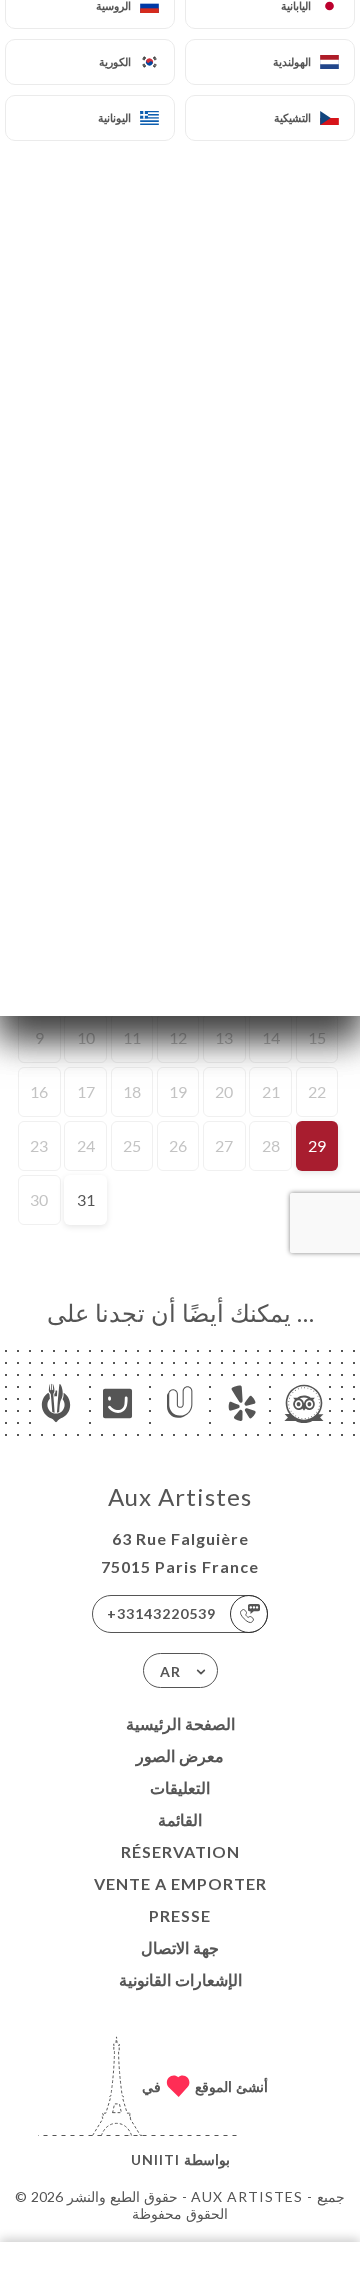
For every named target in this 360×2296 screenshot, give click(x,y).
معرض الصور (180, 1755)
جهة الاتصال (180, 1947)
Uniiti (155, 2159)
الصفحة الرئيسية (180, 1723)
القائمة (180, 1819)
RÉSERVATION (180, 1851)
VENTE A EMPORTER (180, 1883)
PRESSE (180, 1915)
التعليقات (180, 1787)
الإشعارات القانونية (180, 1979)
